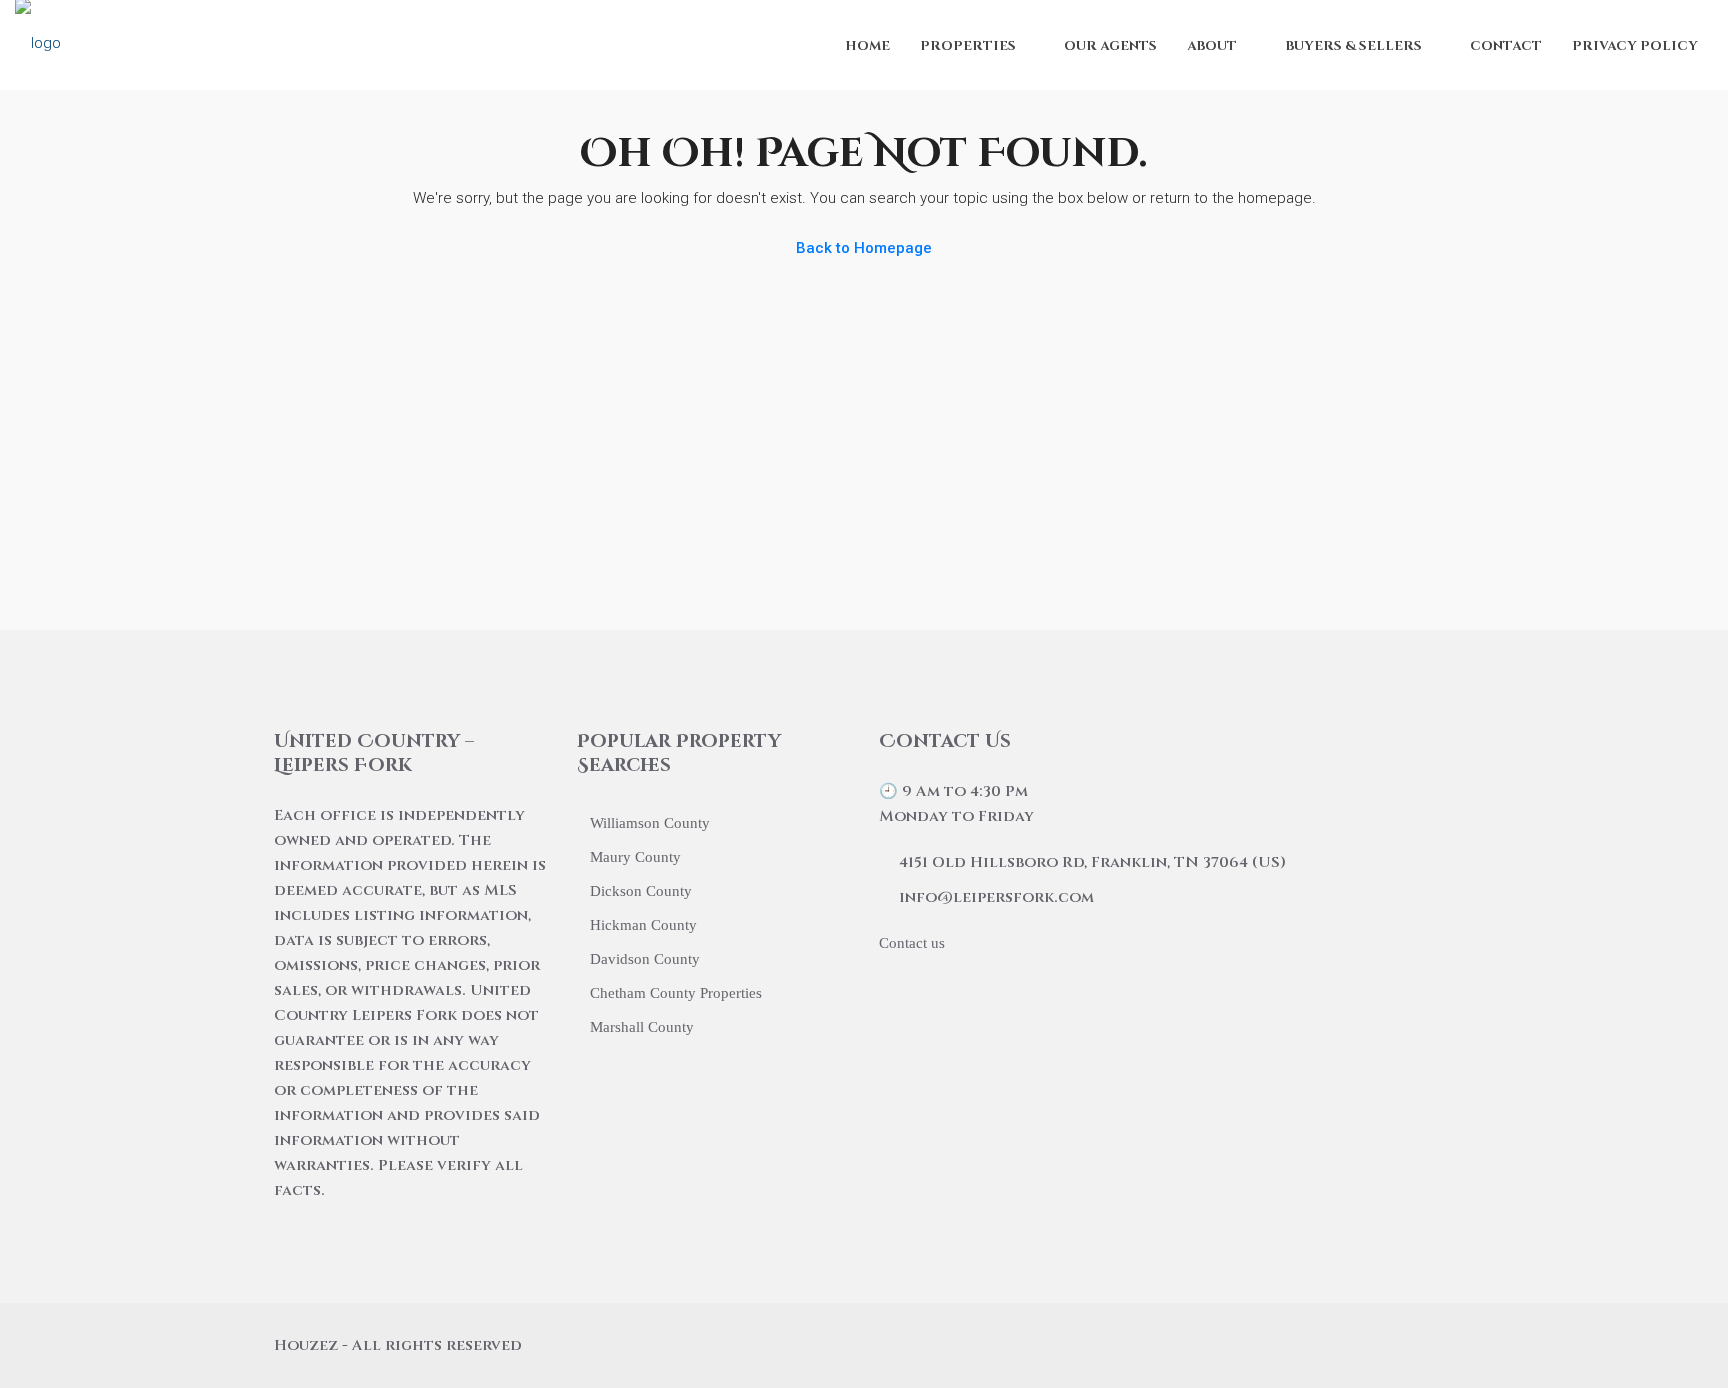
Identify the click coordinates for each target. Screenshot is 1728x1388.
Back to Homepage (864, 248)
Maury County (635, 857)
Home (867, 46)
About (1212, 46)
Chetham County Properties (676, 993)
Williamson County (650, 823)
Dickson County (641, 891)
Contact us (912, 943)
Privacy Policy (1635, 46)
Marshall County (642, 1027)
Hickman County (643, 925)
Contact (1506, 46)
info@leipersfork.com (996, 897)
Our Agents (1110, 46)
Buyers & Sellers (1353, 46)
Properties (968, 46)
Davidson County (645, 959)
